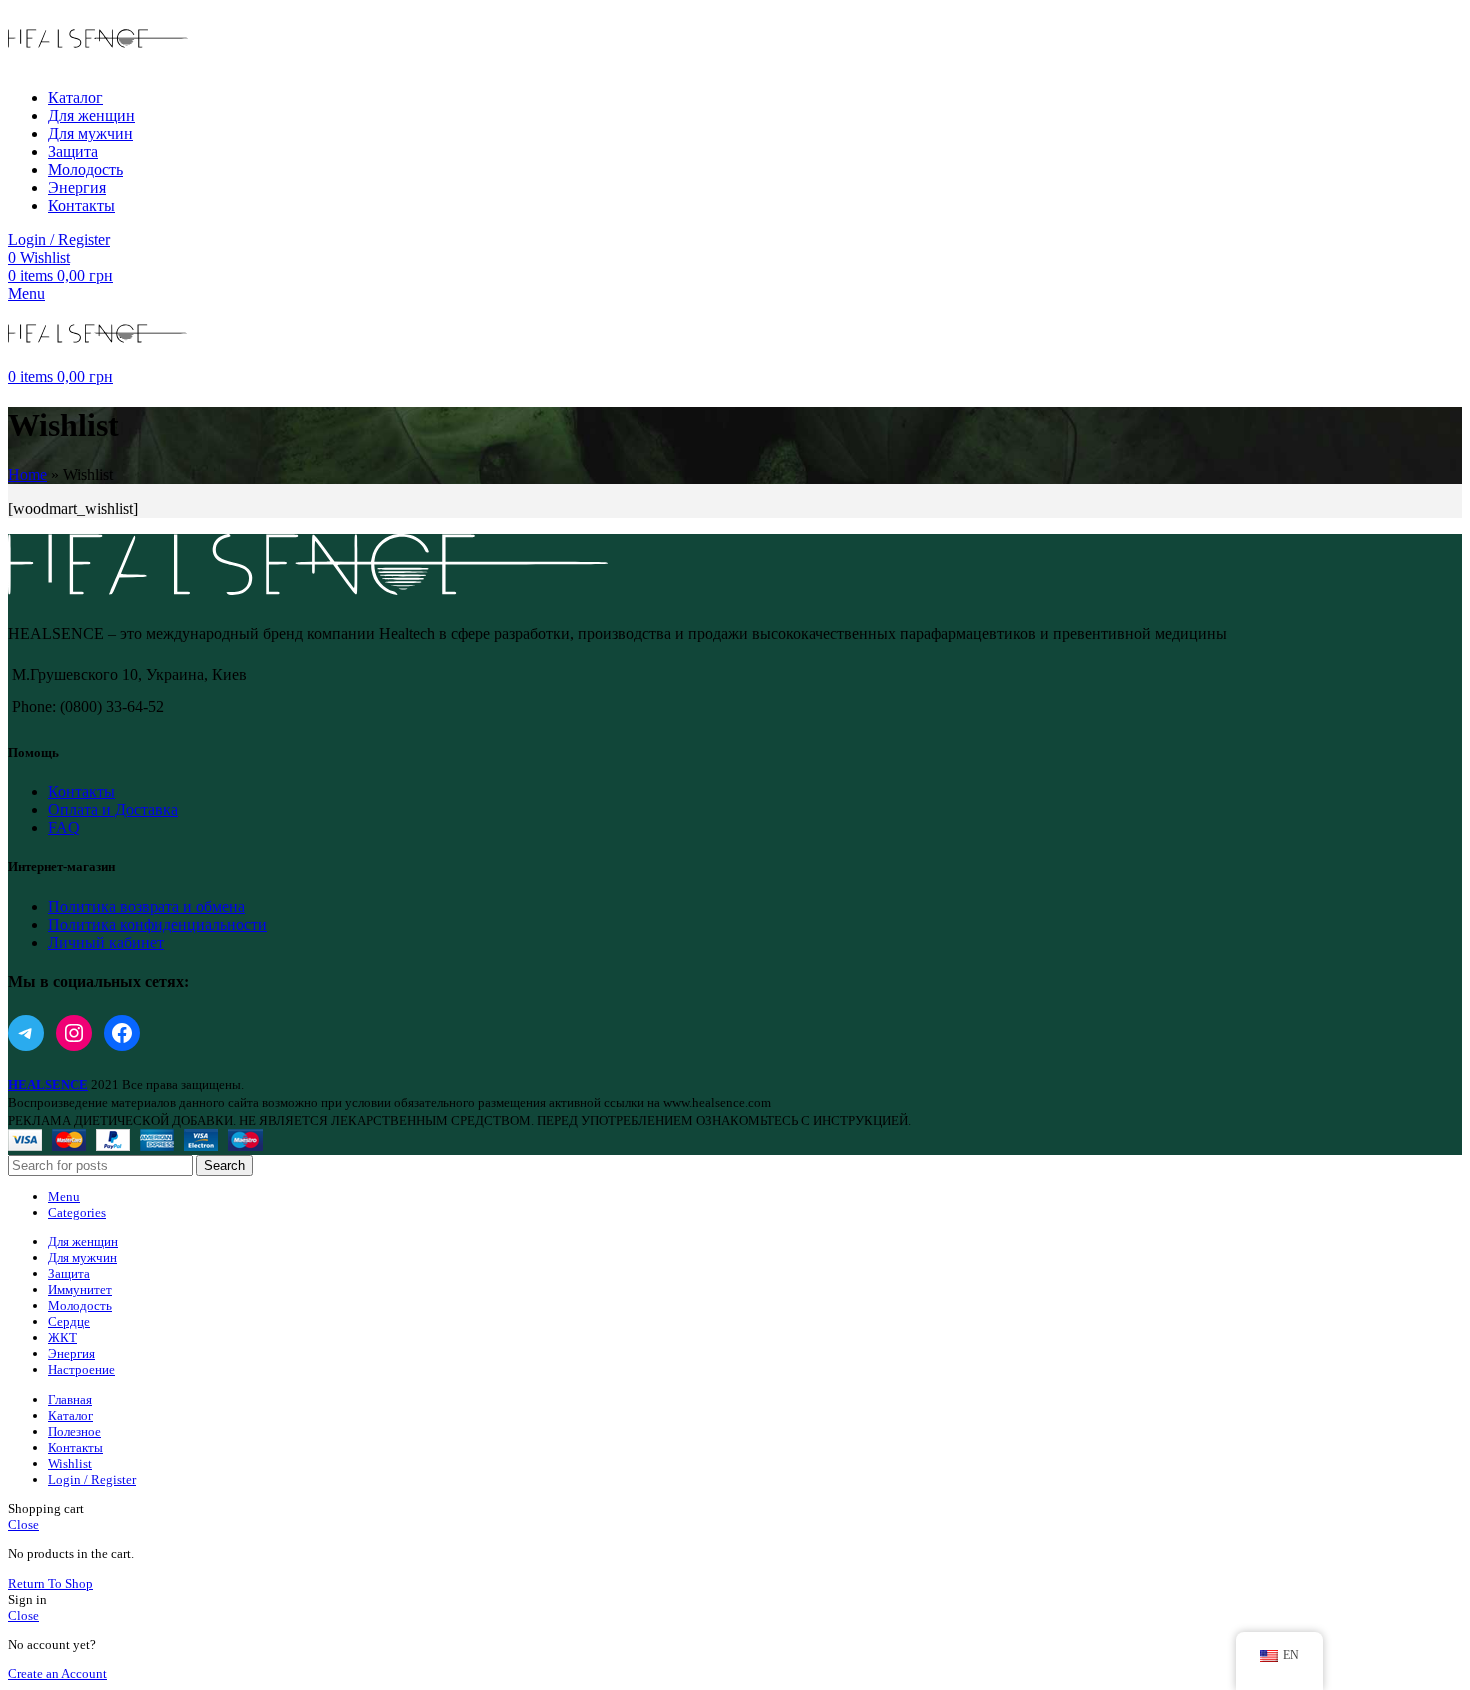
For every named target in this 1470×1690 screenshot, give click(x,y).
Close (23, 1524)
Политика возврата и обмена (146, 906)
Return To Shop (50, 1583)
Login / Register (92, 1479)
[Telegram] (26, 1033)
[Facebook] (122, 1033)
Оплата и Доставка (113, 809)
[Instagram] (74, 1033)
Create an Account (57, 1673)
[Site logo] (98, 63)
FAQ (64, 827)
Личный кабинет (106, 942)
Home (27, 474)
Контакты (81, 791)
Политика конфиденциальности (157, 924)
